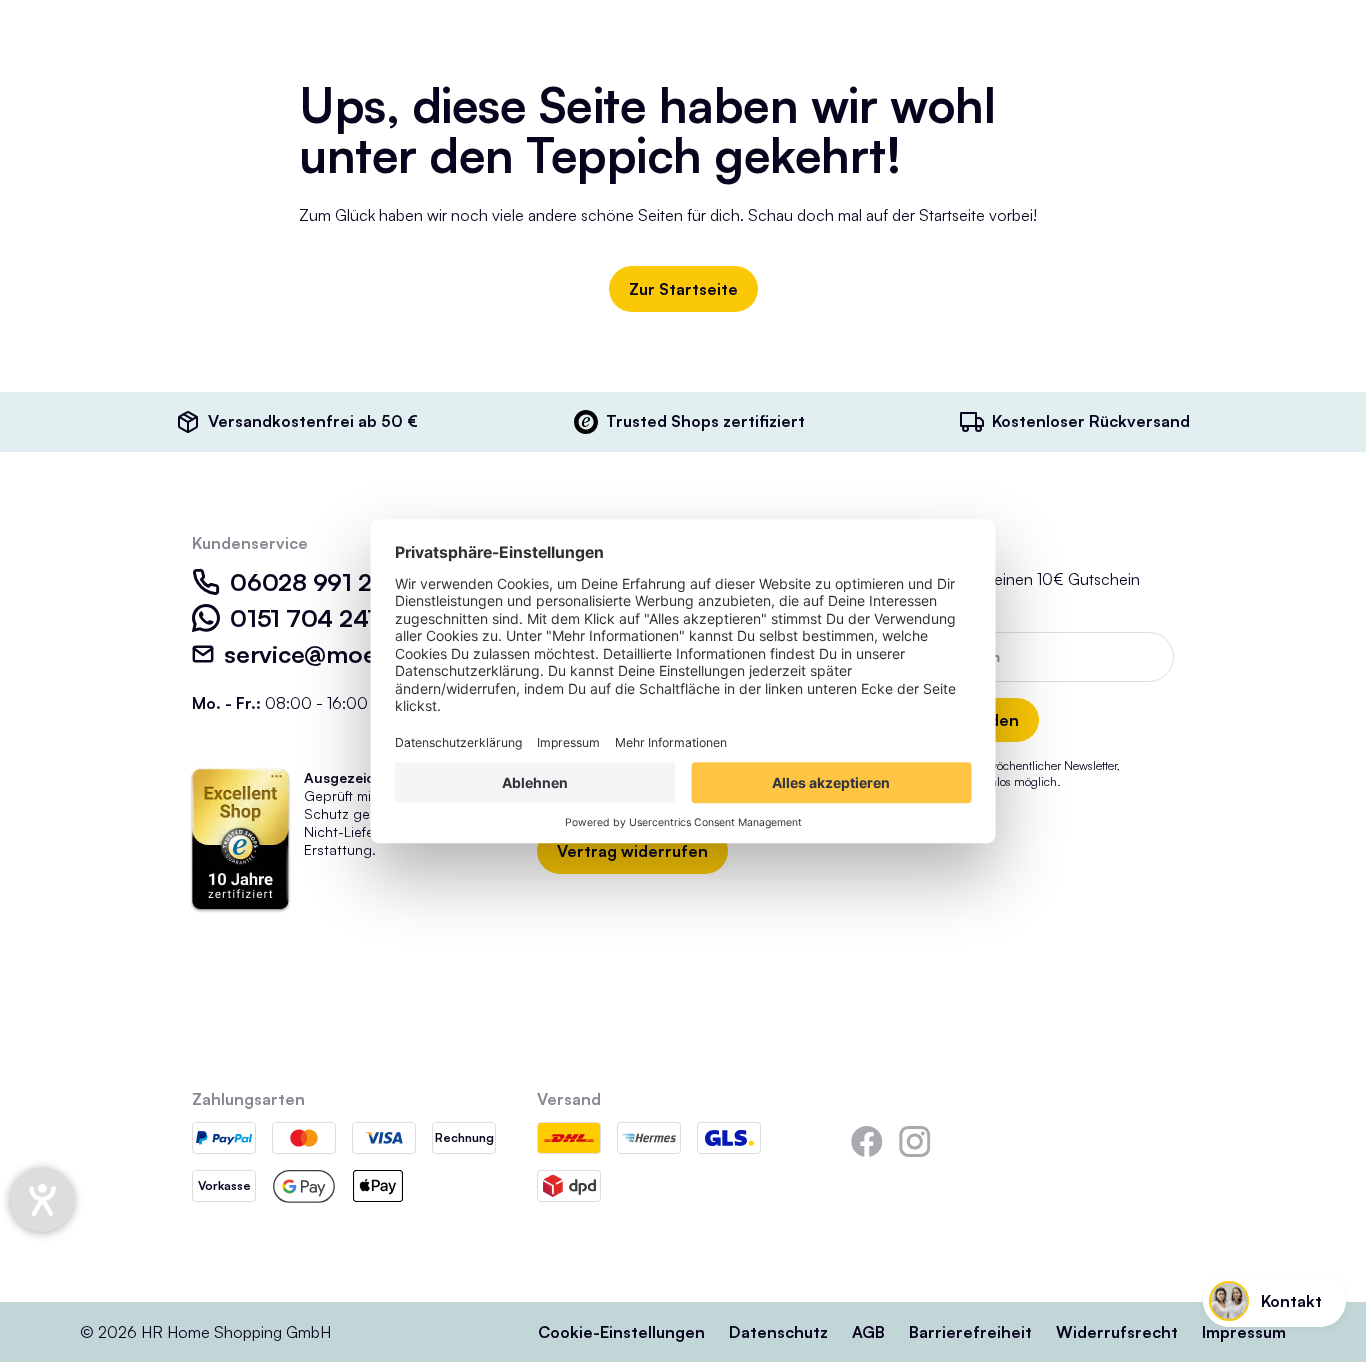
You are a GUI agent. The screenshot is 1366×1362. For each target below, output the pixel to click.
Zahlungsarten (248, 1099)
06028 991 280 (316, 582)
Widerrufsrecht (1117, 1332)
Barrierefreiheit (970, 1332)
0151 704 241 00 (323, 618)
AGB (868, 1332)
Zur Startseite (683, 289)
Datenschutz (778, 1332)
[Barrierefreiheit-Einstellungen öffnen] (42, 1200)
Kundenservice (250, 543)
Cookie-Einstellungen (621, 1332)
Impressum (1244, 1332)
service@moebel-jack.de (362, 654)
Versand (569, 1099)
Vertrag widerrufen (632, 851)
